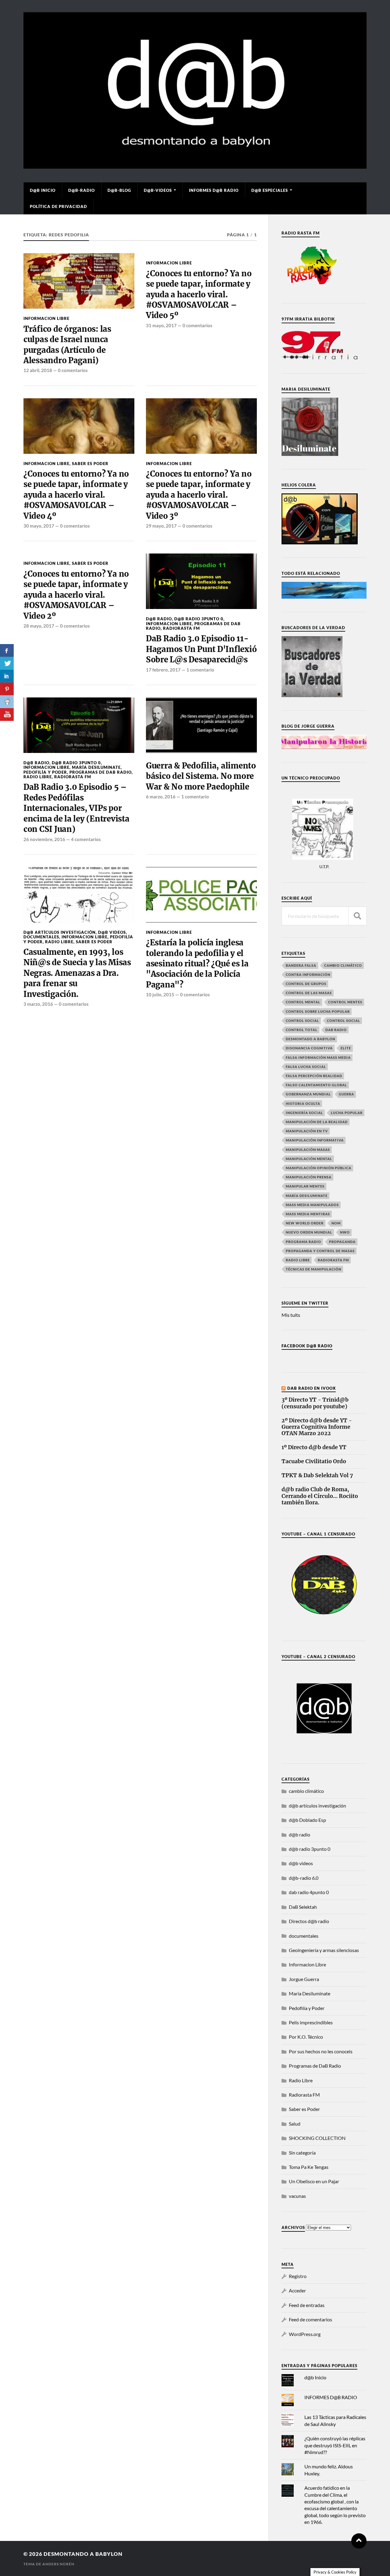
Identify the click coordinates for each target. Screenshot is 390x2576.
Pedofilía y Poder (45, 772)
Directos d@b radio (309, 1921)
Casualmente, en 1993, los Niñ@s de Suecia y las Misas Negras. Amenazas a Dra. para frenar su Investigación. (77, 973)
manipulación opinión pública (319, 1168)
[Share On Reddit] (7, 702)
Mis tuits (291, 1315)
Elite (346, 1048)
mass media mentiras (308, 1214)
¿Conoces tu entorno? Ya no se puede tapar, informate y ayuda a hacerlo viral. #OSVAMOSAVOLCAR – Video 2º (76, 595)
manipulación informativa (315, 1140)
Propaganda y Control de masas (320, 1251)
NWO (345, 1232)
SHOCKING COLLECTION (317, 2138)
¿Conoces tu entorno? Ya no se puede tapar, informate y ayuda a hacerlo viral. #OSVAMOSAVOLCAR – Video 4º (76, 495)
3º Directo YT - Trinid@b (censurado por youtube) (315, 1403)
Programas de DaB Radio (101, 772)
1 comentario (200, 670)
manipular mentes (305, 1186)
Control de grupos (306, 984)
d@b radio (159, 619)
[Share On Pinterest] (7, 689)
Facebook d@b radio (307, 1346)
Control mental (303, 1002)
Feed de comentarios (310, 2319)
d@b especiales (270, 190)
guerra (346, 1094)
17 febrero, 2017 (163, 670)
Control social (302, 1021)
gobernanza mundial (308, 1094)
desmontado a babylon (310, 1039)
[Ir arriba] (359, 2541)
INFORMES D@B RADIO (214, 190)
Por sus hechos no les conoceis (321, 2051)
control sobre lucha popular (318, 1011)
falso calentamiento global (316, 1085)
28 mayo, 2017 (39, 626)
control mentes (345, 1002)
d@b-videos (158, 190)
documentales (41, 937)
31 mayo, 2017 (161, 325)
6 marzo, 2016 (161, 797)
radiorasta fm (333, 1260)
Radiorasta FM (181, 628)
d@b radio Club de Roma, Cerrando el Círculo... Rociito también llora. (320, 1496)
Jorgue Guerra (304, 1979)
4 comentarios (86, 839)
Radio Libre (38, 777)
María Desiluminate (96, 767)
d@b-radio (82, 190)
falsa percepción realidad (314, 1076)
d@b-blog (119, 190)
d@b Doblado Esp (307, 1820)
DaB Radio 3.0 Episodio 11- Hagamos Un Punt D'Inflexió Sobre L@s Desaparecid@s (201, 649)
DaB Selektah (303, 1907)
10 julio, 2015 (160, 994)
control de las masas (309, 993)
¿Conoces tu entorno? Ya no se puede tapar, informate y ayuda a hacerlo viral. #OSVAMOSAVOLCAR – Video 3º (199, 495)
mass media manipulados (312, 1205)
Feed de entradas (307, 2305)
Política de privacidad (58, 206)
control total (302, 1030)
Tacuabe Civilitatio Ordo (314, 1462)
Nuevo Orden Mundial (309, 1232)
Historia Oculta (303, 1103)
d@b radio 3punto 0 (199, 619)
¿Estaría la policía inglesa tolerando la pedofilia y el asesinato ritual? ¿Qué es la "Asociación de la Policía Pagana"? (197, 964)
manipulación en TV (307, 1131)
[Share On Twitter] (7, 663)
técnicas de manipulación (314, 1269)
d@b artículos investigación (60, 932)
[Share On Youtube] (7, 715)
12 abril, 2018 (38, 370)
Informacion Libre (46, 318)
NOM (336, 1223)
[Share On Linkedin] (7, 676)
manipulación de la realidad (317, 1122)
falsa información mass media (318, 1057)
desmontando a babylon (83, 2554)
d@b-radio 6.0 (304, 1878)
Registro (298, 2276)
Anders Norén (58, 2564)
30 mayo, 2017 (39, 526)
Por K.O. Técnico (306, 2037)
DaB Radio (336, 1030)
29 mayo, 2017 (161, 526)
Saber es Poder (90, 464)
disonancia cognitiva (309, 1048)
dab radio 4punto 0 (309, 1892)
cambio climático (343, 965)
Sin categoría (302, 2153)
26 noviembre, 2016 (44, 839)
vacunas (297, 2196)
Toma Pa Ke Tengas (309, 2167)
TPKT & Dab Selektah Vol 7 (317, 1476)
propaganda (342, 1242)
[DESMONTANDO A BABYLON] (195, 166)
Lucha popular (347, 1113)
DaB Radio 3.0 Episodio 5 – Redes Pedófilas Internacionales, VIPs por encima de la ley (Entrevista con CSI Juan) (76, 808)
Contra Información (308, 975)
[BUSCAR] (357, 916)
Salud (295, 2124)
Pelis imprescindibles (311, 2022)
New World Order (305, 1223)
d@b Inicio (43, 190)
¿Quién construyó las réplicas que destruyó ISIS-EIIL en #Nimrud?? (335, 2445)
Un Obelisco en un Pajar (314, 2181)
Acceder (297, 2290)
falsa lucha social (306, 1067)
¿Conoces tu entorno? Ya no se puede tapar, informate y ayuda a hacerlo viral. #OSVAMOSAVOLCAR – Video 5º (199, 295)
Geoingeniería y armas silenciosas (324, 1950)
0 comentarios (73, 370)
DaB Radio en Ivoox (312, 1388)
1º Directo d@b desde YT (314, 1447)
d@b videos (112, 932)
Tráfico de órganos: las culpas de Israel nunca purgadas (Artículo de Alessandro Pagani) (67, 345)
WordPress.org (305, 2334)
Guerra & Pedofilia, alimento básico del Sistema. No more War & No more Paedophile (201, 776)
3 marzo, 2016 (38, 1004)
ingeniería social (304, 1113)
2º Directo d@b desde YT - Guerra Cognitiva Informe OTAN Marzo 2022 (317, 1427)
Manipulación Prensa (309, 1177)
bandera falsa (301, 965)
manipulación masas (308, 1150)
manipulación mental (309, 1159)
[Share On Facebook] (7, 650)
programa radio (303, 1242)
